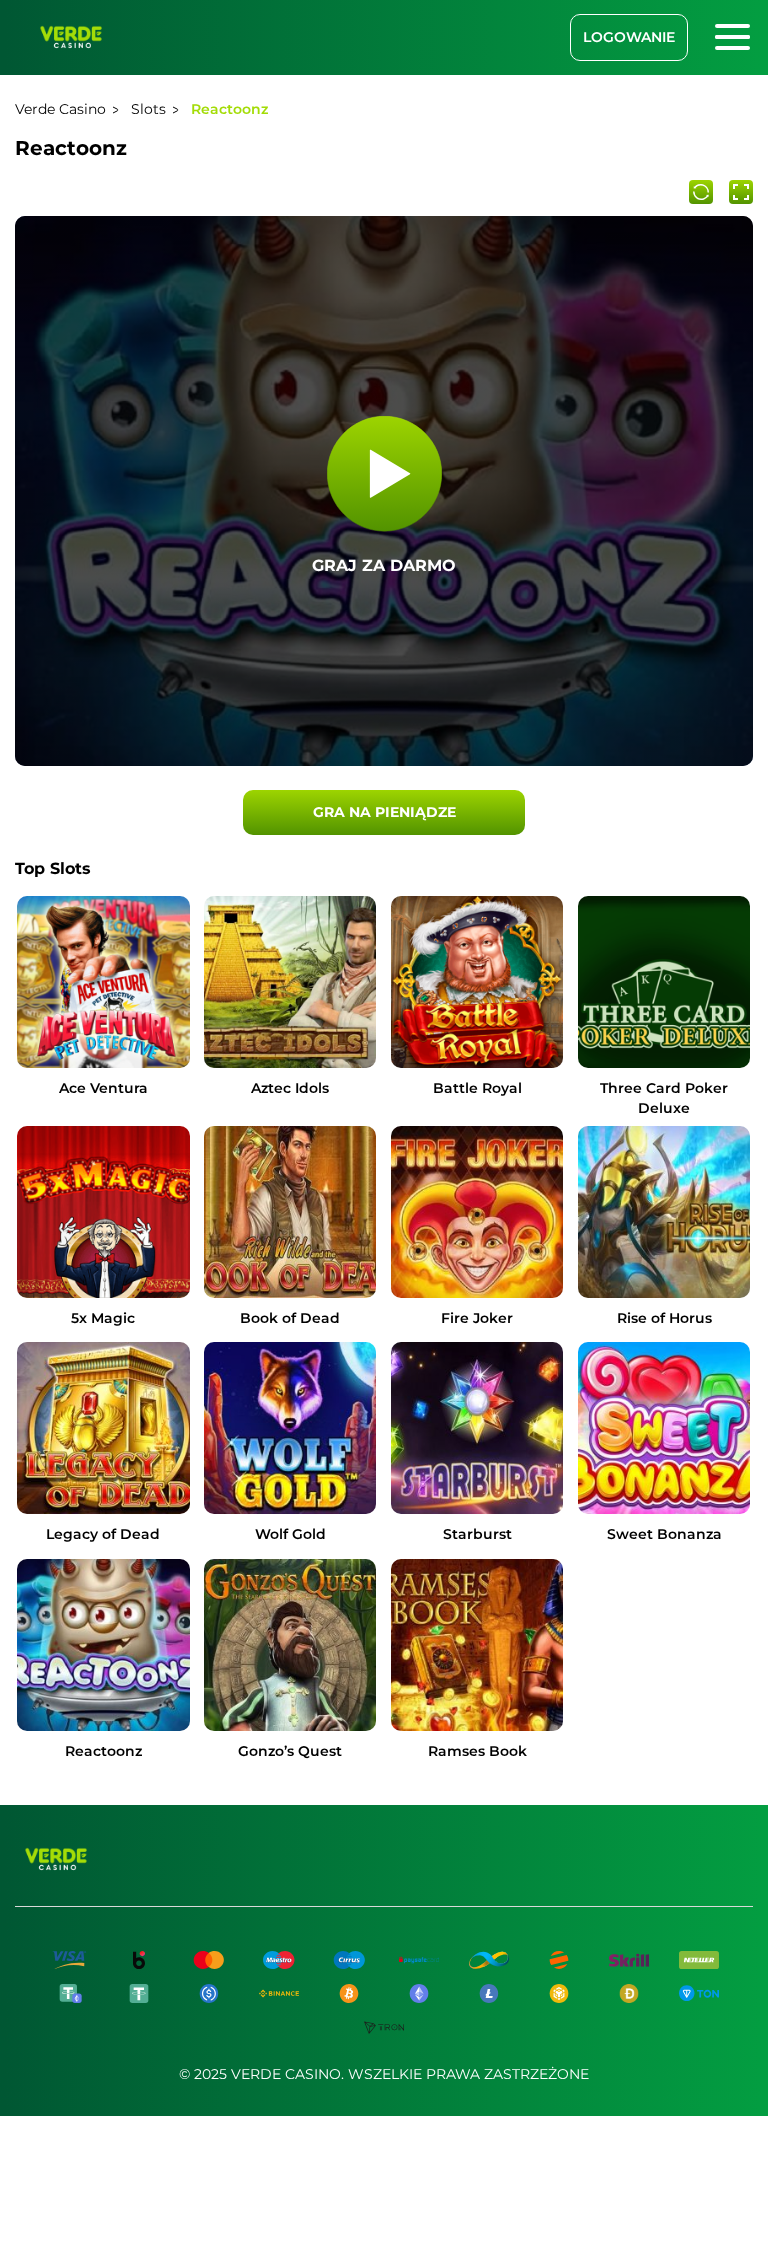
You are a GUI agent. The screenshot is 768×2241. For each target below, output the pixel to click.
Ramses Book (477, 1751)
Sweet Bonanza (664, 1534)
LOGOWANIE (629, 37)
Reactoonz (103, 1751)
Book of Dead (290, 1318)
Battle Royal (477, 1088)
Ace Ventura (103, 1088)
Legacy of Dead (103, 1534)
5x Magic (103, 1318)
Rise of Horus (664, 1318)
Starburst (477, 1534)
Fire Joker (477, 1318)
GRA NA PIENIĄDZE (384, 812)
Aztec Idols (290, 1088)
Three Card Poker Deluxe (664, 1098)
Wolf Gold (290, 1534)
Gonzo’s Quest (290, 1751)
